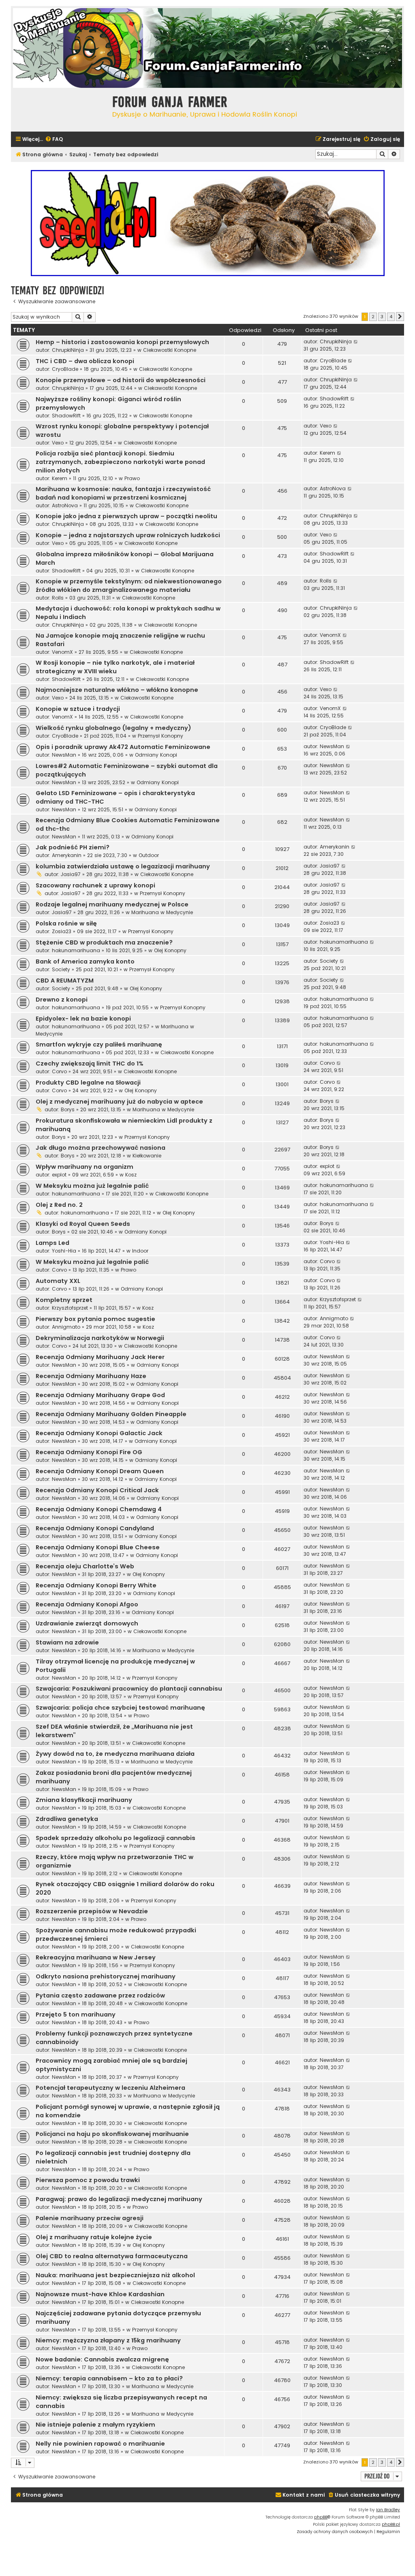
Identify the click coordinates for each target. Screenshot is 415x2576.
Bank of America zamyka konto (85, 961)
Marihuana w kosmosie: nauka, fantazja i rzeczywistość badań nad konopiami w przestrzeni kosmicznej (123, 493)
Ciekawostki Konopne (170, 350)
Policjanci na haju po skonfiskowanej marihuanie (112, 2134)
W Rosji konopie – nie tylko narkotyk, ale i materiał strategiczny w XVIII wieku (115, 667)
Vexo (58, 443)
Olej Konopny (170, 950)
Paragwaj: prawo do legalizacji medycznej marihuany (119, 2199)
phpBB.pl (391, 2524)
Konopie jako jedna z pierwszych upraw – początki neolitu (126, 516)
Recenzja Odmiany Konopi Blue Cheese (98, 1547)
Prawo (132, 478)
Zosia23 (62, 931)
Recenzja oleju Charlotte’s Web (85, 1566)
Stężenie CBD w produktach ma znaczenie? (104, 942)
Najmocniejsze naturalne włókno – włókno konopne (117, 690)
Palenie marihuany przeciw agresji (90, 2218)
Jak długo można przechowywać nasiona (101, 1148)
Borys (68, 1109)
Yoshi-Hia (64, 1251)
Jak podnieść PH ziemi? (73, 847)
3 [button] (382, 317)
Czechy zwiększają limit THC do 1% (90, 1064)
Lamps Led (52, 1243)
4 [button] (391, 317)
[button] (400, 317)
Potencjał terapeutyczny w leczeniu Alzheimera (110, 2088)
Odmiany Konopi (156, 755)
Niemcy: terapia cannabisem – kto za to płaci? (109, 2378)
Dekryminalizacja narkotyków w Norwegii (100, 1338)
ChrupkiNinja (68, 350)
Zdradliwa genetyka (67, 1819)
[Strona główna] (60, 109)
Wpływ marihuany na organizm (84, 1167)
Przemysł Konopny (160, 736)
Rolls (58, 598)
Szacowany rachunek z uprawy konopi (95, 885)
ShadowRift (66, 416)
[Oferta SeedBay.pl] (207, 223)
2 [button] (373, 317)
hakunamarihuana (76, 950)
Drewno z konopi (62, 1000)
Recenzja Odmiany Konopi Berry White (96, 1585)
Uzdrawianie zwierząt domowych (87, 1623)
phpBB (321, 2517)
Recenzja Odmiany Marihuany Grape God (100, 1395)
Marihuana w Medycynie (162, 912)
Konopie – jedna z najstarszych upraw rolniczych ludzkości (128, 535)
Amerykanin (67, 855)
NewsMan (64, 755)
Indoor (140, 1251)
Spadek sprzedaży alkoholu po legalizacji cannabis (116, 1838)
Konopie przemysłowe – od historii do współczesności (121, 380)
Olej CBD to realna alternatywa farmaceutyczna (112, 2256)
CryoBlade (65, 369)
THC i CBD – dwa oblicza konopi (85, 361)
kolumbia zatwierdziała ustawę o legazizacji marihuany (123, 866)
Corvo (59, 1071)
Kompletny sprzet (64, 1300)
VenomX (62, 652)
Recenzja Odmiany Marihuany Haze (91, 1376)
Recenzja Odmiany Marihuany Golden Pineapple (111, 1414)
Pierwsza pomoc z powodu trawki (88, 2180)
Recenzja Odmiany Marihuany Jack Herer (100, 1357)
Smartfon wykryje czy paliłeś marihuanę (99, 1044)
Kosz (131, 1175)
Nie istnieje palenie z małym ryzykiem (95, 2425)
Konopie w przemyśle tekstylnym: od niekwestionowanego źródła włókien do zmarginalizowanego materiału (129, 586)
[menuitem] (54, 139)
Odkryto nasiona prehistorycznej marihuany (106, 1976)
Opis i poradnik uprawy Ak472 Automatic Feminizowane (123, 747)
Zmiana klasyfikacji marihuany (84, 1800)
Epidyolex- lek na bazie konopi (83, 1019)
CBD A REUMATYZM (65, 981)
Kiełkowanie (147, 1156)
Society (61, 969)
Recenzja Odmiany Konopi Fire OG (89, 1452)
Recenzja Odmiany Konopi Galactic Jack (99, 1433)
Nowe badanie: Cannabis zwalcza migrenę (102, 2359)
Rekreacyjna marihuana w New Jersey (96, 1957)
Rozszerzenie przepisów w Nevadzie (92, 1911)
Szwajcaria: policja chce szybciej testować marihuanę (120, 1708)
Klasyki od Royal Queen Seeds (83, 1224)
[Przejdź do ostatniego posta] (356, 342)
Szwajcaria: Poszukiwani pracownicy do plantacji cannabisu (129, 1689)
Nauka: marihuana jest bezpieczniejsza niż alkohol (115, 2275)
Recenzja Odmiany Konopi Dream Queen (100, 1471)
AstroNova (65, 505)
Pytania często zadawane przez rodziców (100, 1995)
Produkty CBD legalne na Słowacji (88, 1083)
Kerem (60, 478)
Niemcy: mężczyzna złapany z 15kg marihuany (108, 2340)
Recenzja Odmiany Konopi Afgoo (87, 1604)
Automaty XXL (58, 1281)
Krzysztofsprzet (70, 1308)
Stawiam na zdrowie (67, 1642)
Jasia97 (71, 874)
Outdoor (149, 855)
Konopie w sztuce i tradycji (78, 709)
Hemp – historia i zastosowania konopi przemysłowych (122, 342)
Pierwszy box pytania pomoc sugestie (95, 1319)
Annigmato (66, 1327)
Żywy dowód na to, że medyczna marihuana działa (115, 1754)
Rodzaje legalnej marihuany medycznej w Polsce (112, 904)
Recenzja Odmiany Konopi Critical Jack (97, 1490)
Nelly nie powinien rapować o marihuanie (100, 2444)
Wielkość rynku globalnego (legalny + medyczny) (113, 728)
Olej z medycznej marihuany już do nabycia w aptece (119, 1102)
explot (59, 1175)
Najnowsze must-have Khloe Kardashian (100, 2294)
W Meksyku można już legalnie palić (92, 1186)
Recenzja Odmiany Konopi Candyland (95, 1528)
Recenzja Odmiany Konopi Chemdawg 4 (99, 1509)
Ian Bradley (388, 2510)
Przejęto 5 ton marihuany (76, 2014)
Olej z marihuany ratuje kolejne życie (94, 2237)
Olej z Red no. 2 (59, 1205)
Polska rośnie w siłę (66, 923)
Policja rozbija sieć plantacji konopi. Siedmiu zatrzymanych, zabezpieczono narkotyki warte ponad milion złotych (120, 462)
